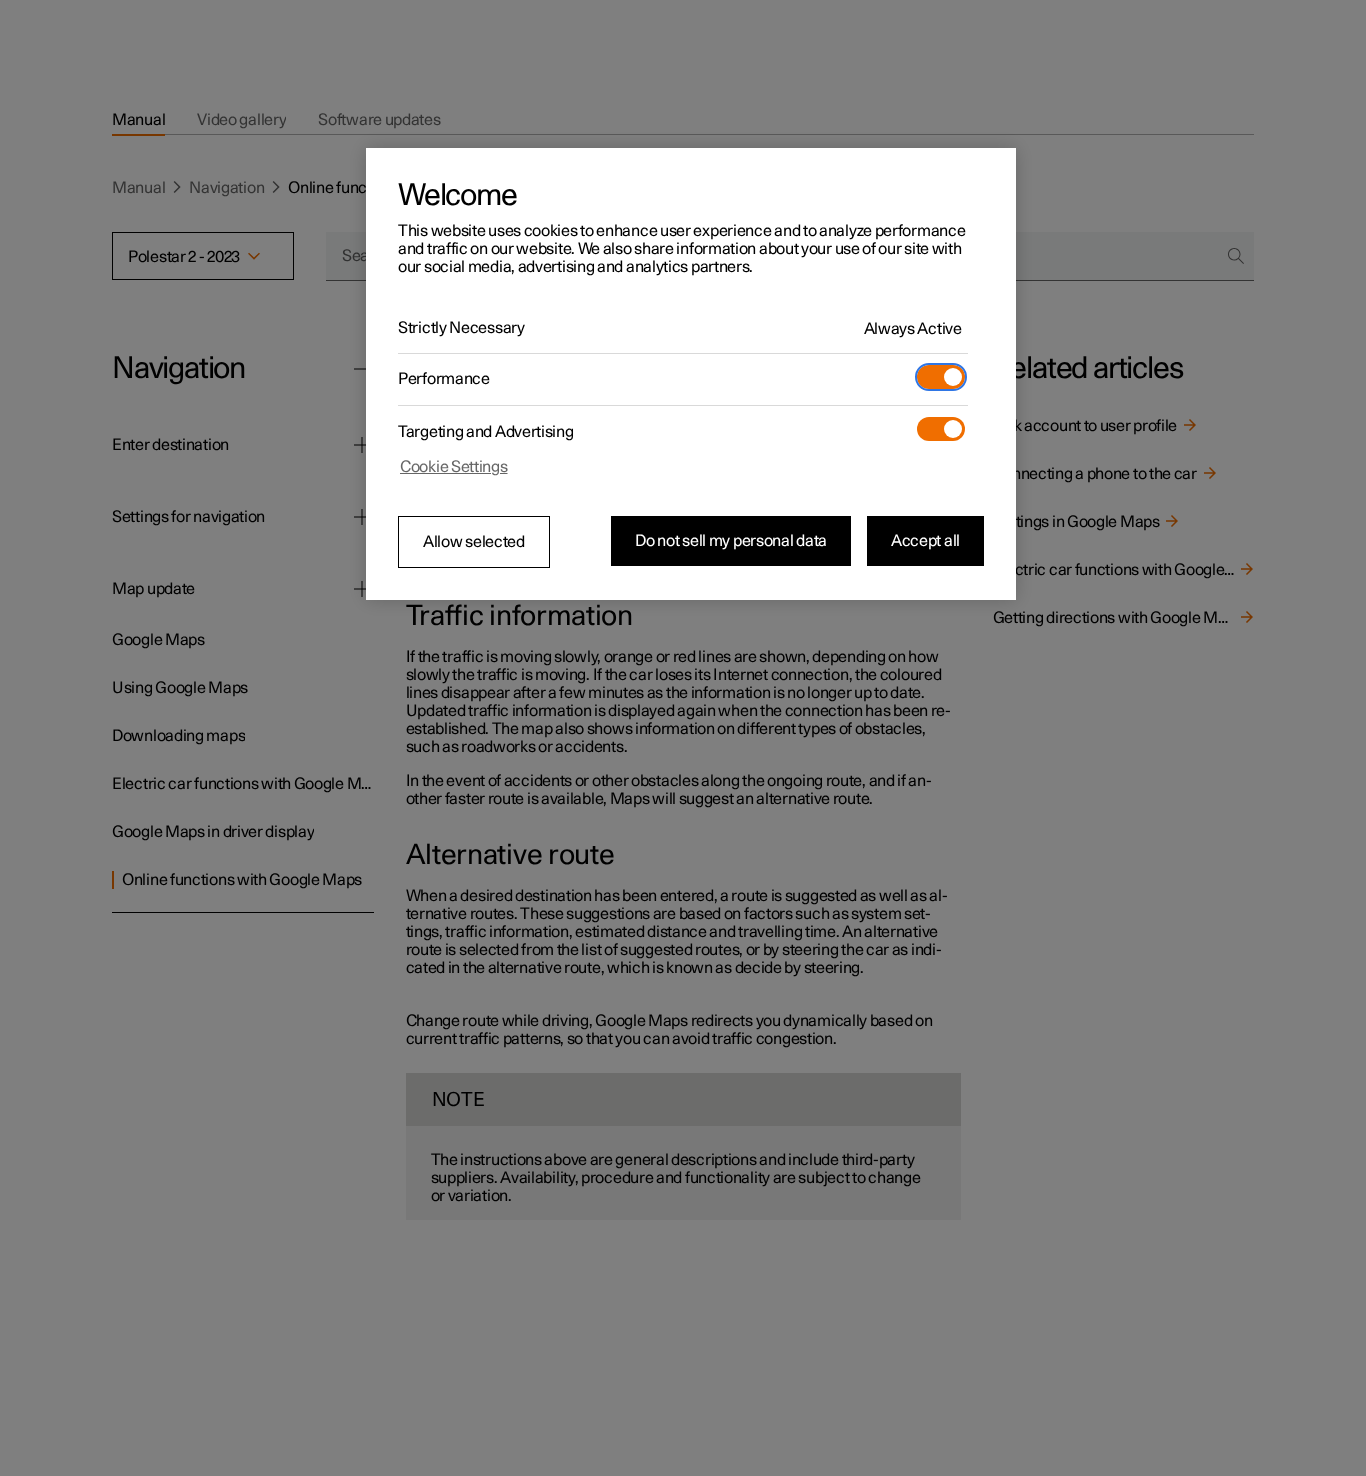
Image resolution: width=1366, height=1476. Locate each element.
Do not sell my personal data (731, 541)
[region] (691, 374)
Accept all (925, 541)
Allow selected (474, 542)
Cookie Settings (454, 467)
